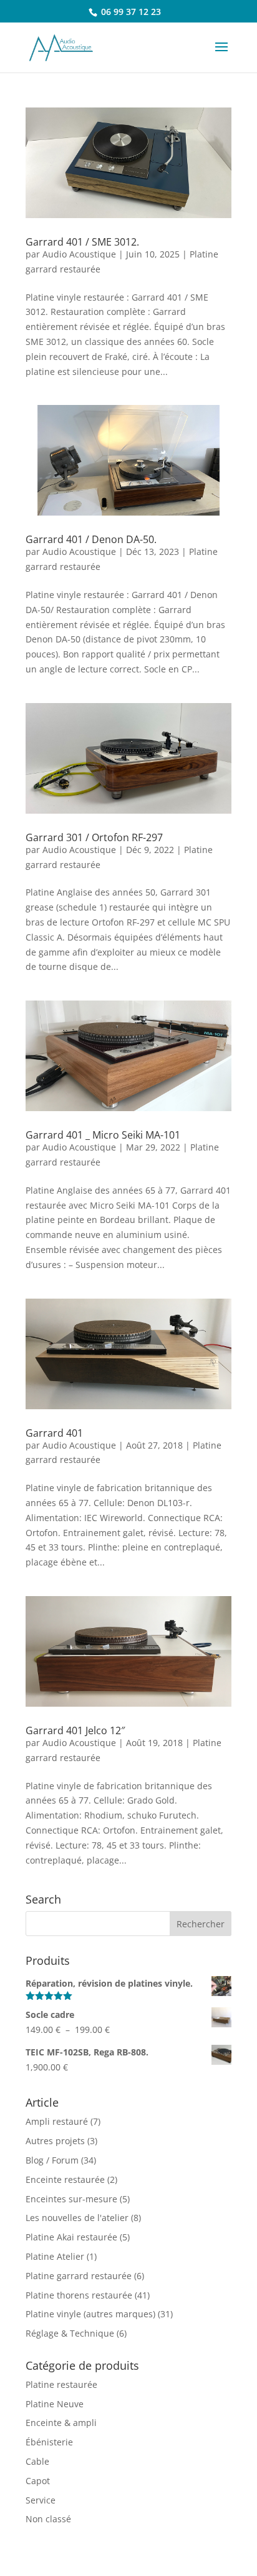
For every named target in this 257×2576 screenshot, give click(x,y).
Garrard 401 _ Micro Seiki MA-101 (103, 1135)
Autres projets (55, 2141)
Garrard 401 (54, 1433)
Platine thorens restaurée (79, 2295)
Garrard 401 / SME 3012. (82, 242)
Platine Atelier (55, 2256)
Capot (38, 2481)
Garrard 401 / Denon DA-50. (91, 539)
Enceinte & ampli (61, 2423)
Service (41, 2500)
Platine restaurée (61, 2384)
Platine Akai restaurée (71, 2237)
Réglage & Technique (70, 2333)
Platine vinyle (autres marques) (90, 2314)
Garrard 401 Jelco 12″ (75, 1730)
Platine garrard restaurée (79, 2276)
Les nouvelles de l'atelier (77, 2218)
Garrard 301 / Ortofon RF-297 (94, 837)
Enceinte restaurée (65, 2179)
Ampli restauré (57, 2121)
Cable (37, 2461)
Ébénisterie (49, 2442)
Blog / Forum (52, 2160)
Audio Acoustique (79, 254)
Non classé (48, 2519)
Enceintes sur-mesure (71, 2199)
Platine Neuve (55, 2404)
